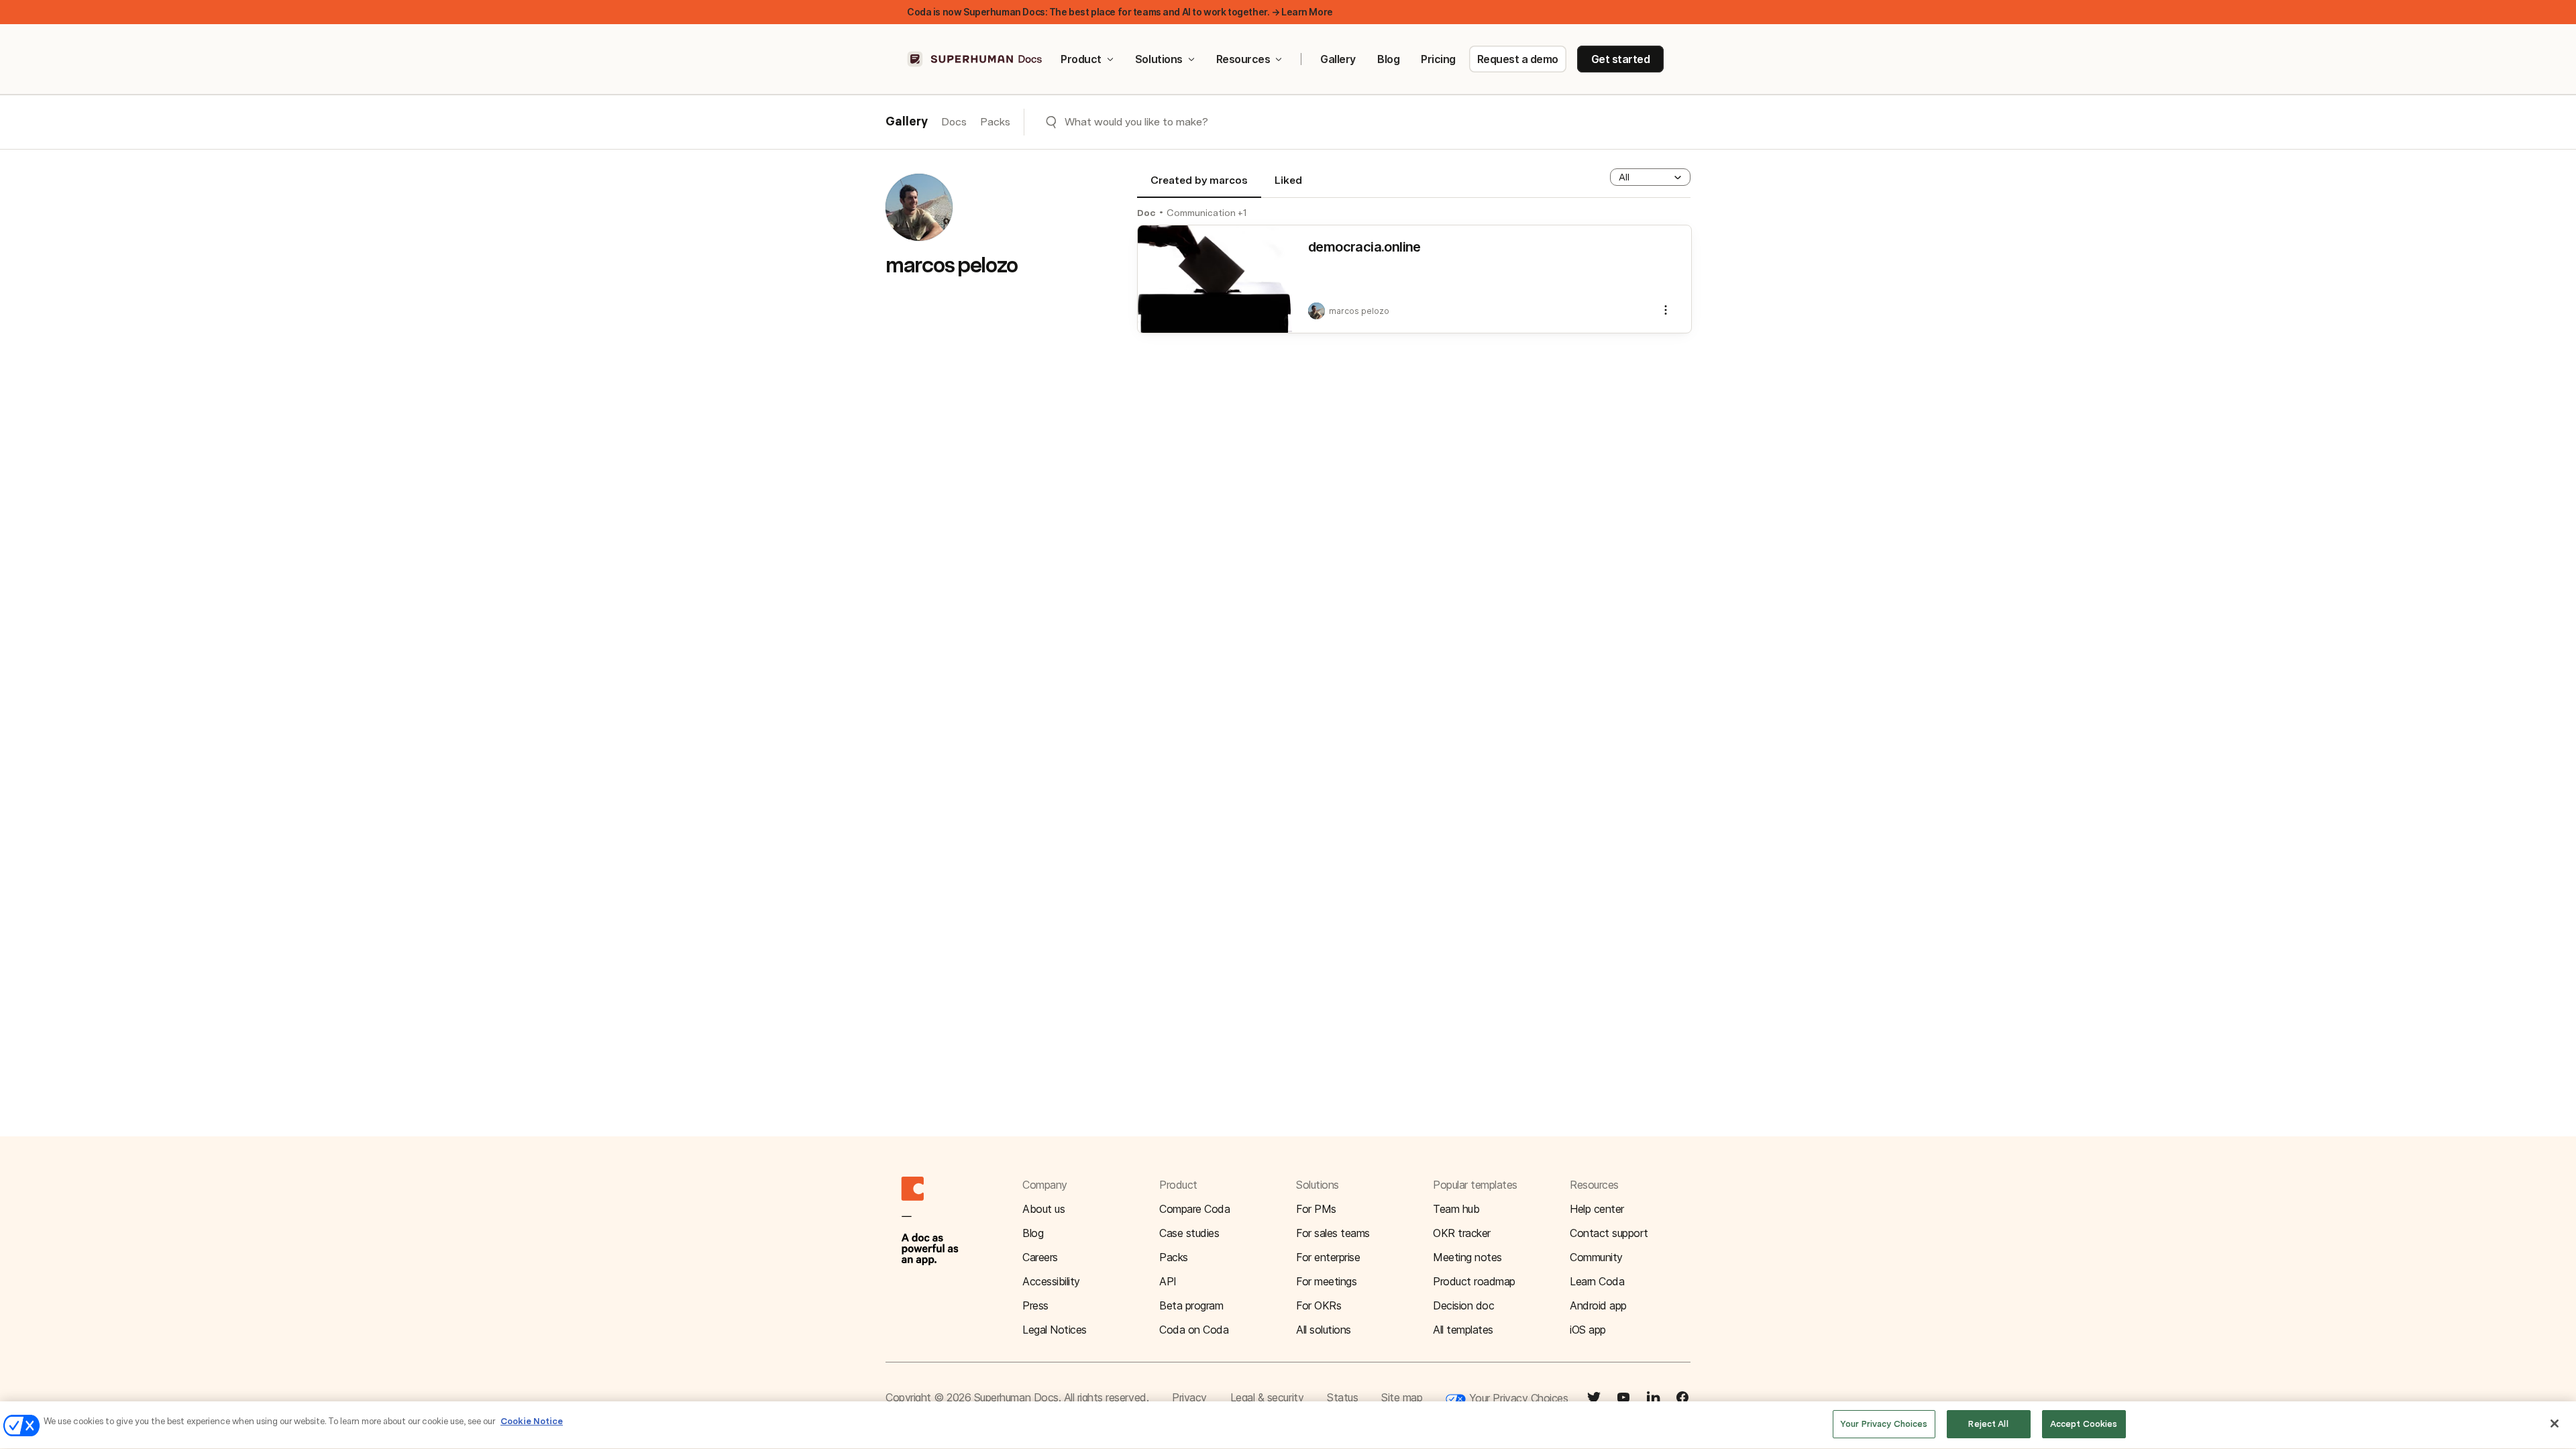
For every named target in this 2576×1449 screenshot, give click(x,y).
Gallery (1338, 59)
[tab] (1199, 186)
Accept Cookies (2084, 1424)
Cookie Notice (532, 1421)
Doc (1146, 213)
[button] (1650, 177)
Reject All (1988, 1424)
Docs (954, 122)
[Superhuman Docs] (975, 59)
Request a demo (1518, 59)
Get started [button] (1621, 59)
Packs (995, 122)
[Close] (2555, 1424)
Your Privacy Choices (1517, 1398)
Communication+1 (1207, 213)
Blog (1388, 59)
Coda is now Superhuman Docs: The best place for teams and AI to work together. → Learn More (1120, 12)
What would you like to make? (1136, 122)
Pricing (1438, 59)
